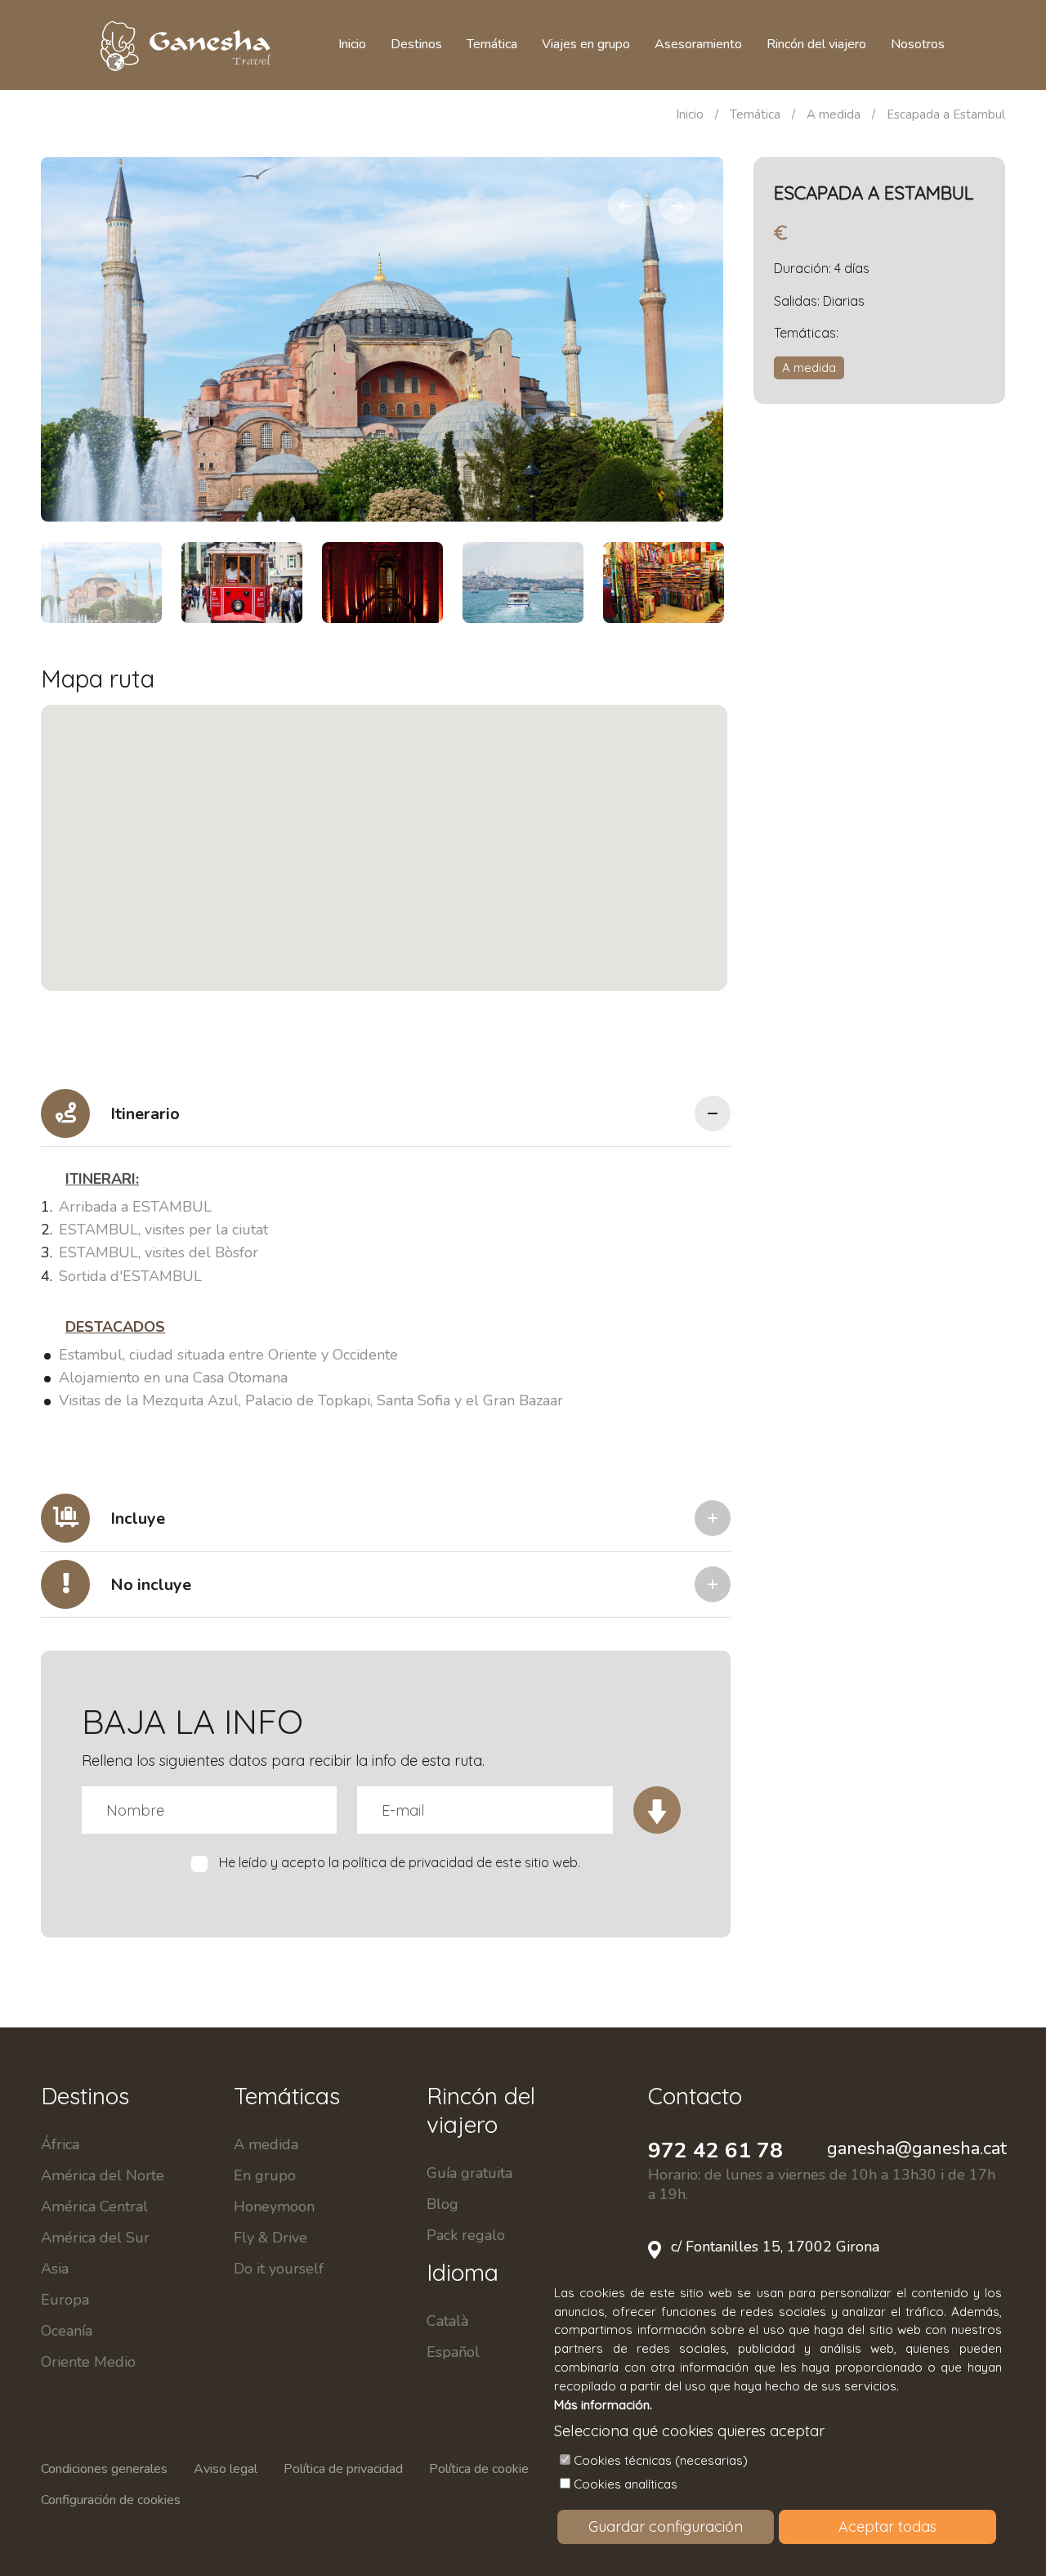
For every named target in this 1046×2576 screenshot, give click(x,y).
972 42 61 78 (715, 2150)
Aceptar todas (887, 2527)
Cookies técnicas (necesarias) (661, 2460)
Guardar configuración (666, 2527)
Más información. (603, 2405)
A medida (834, 114)
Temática (755, 114)
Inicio (690, 114)
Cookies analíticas (626, 2484)
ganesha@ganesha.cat (917, 2148)
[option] (382, 339)
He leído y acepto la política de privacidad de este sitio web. (400, 1862)
